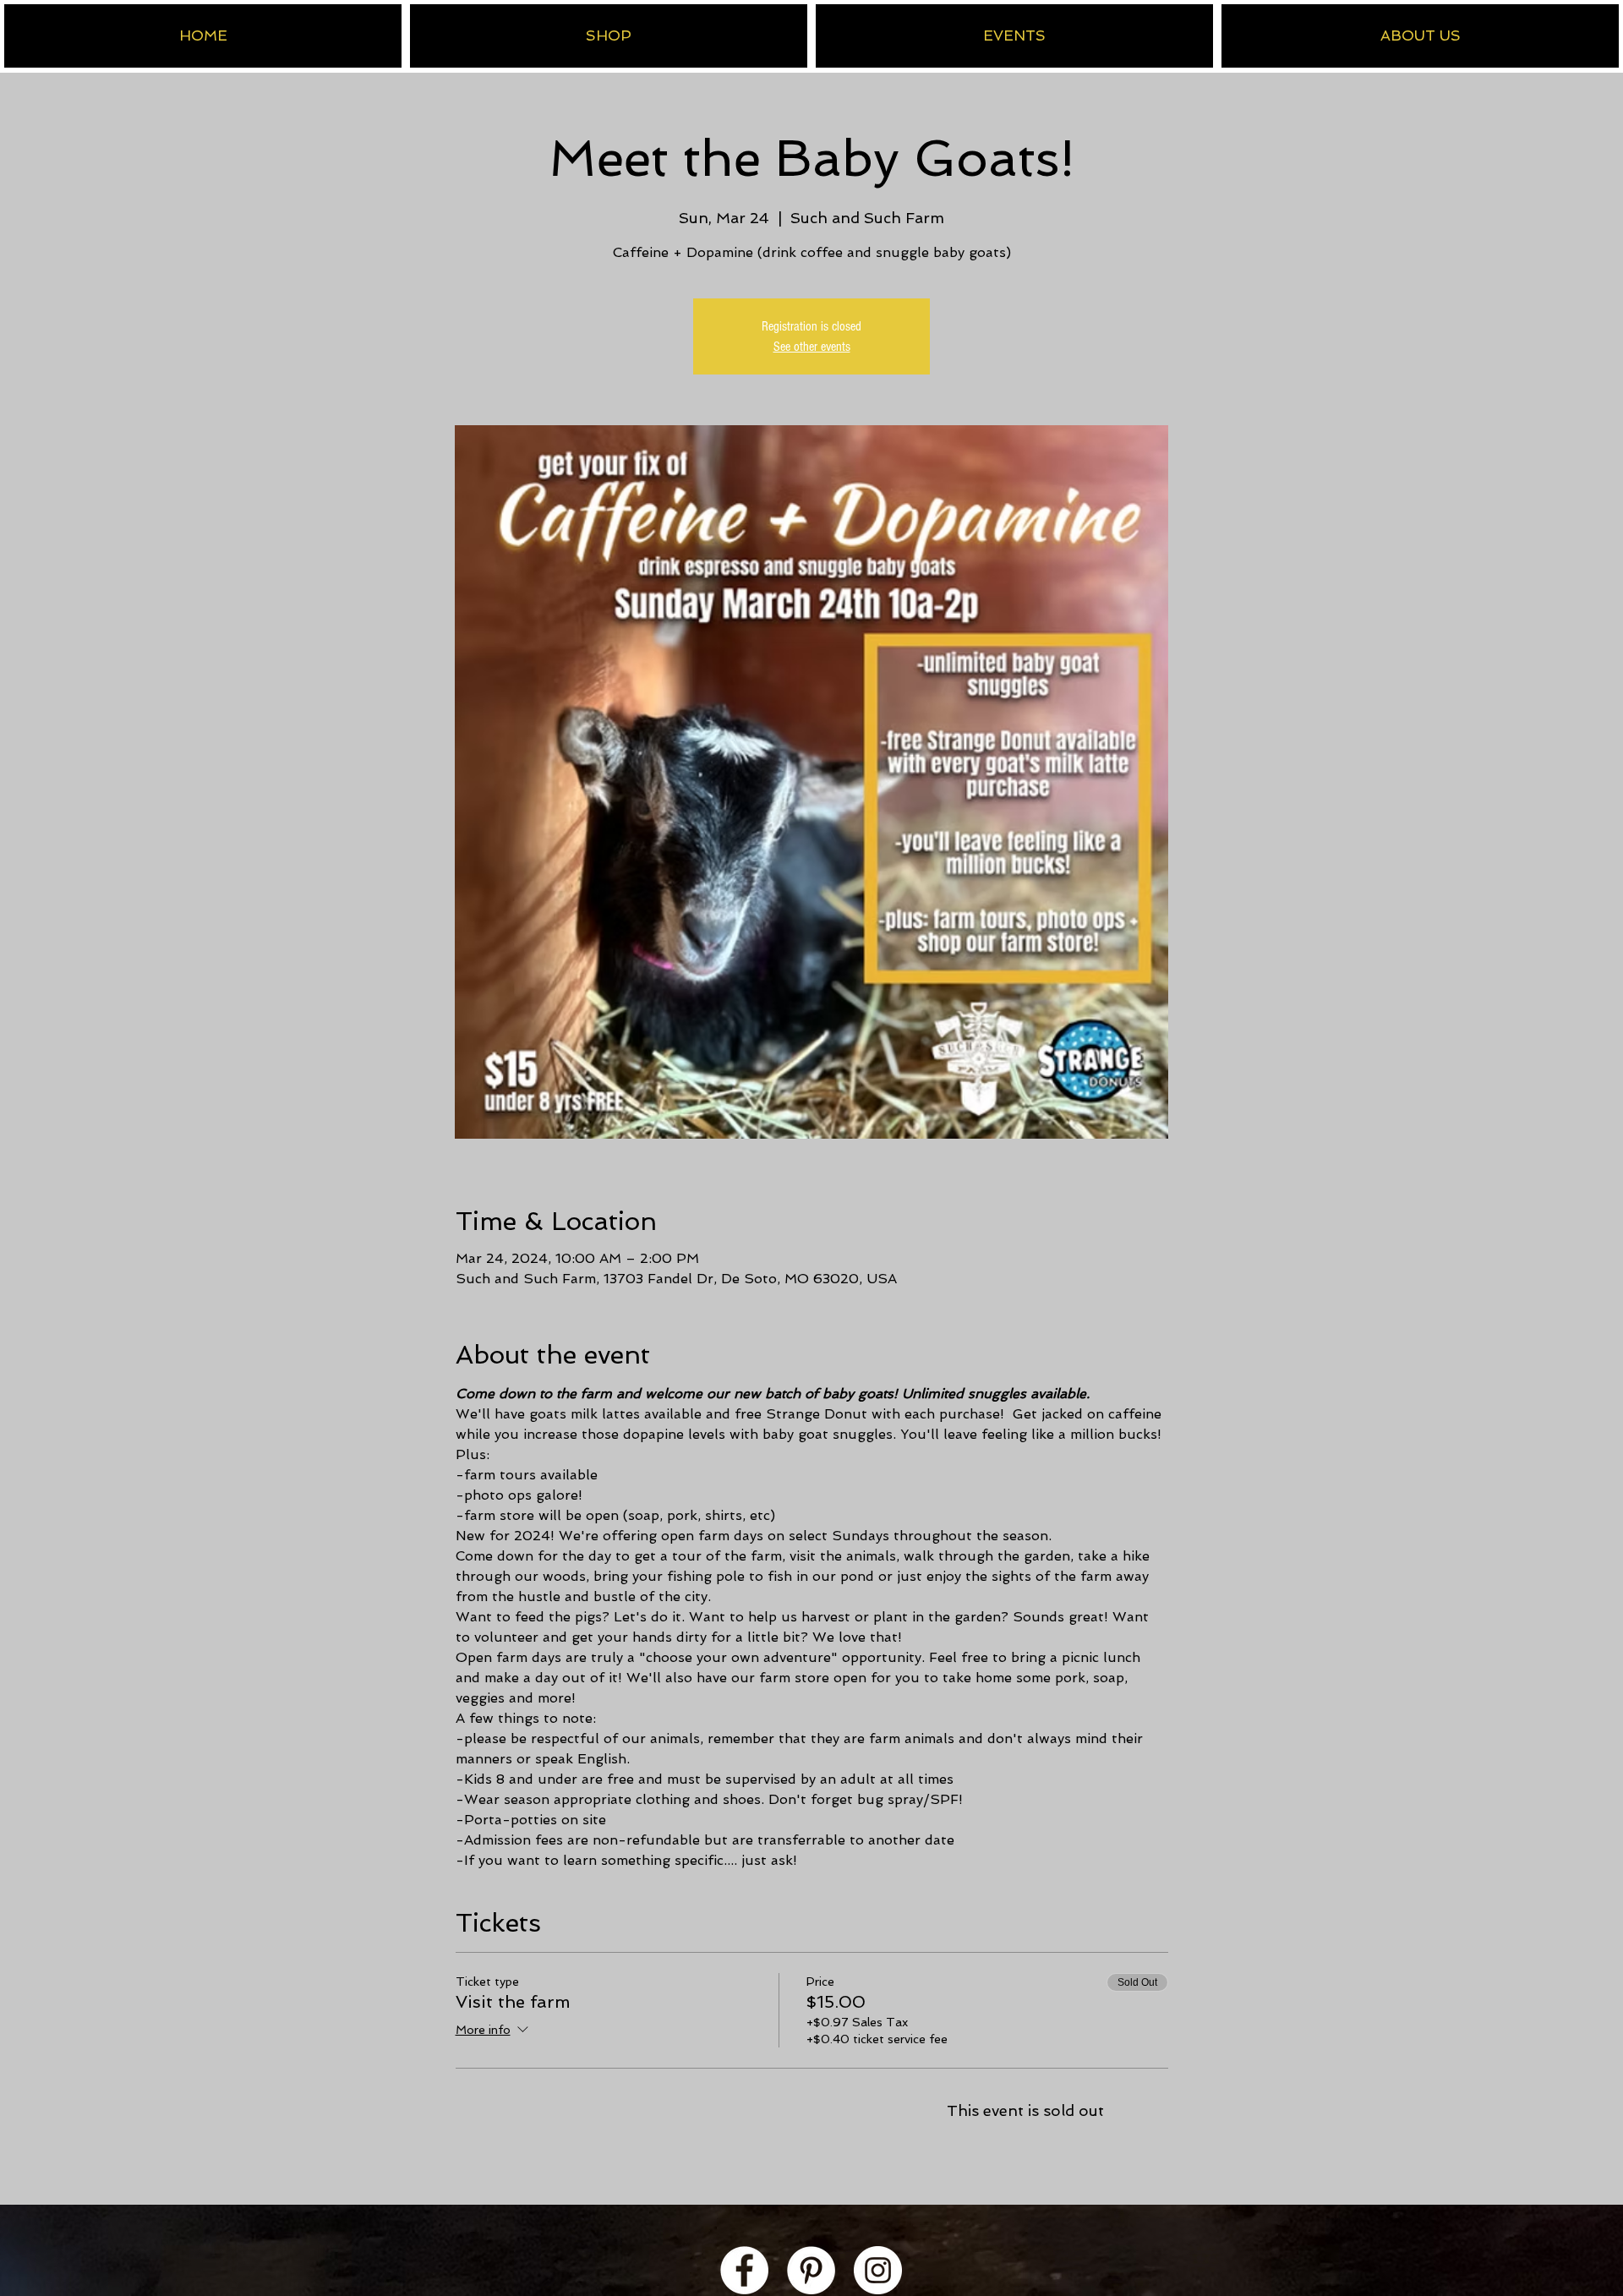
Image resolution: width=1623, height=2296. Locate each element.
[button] (609, 36)
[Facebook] (744, 2270)
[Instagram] (878, 2270)
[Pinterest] (811, 2270)
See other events (812, 347)
